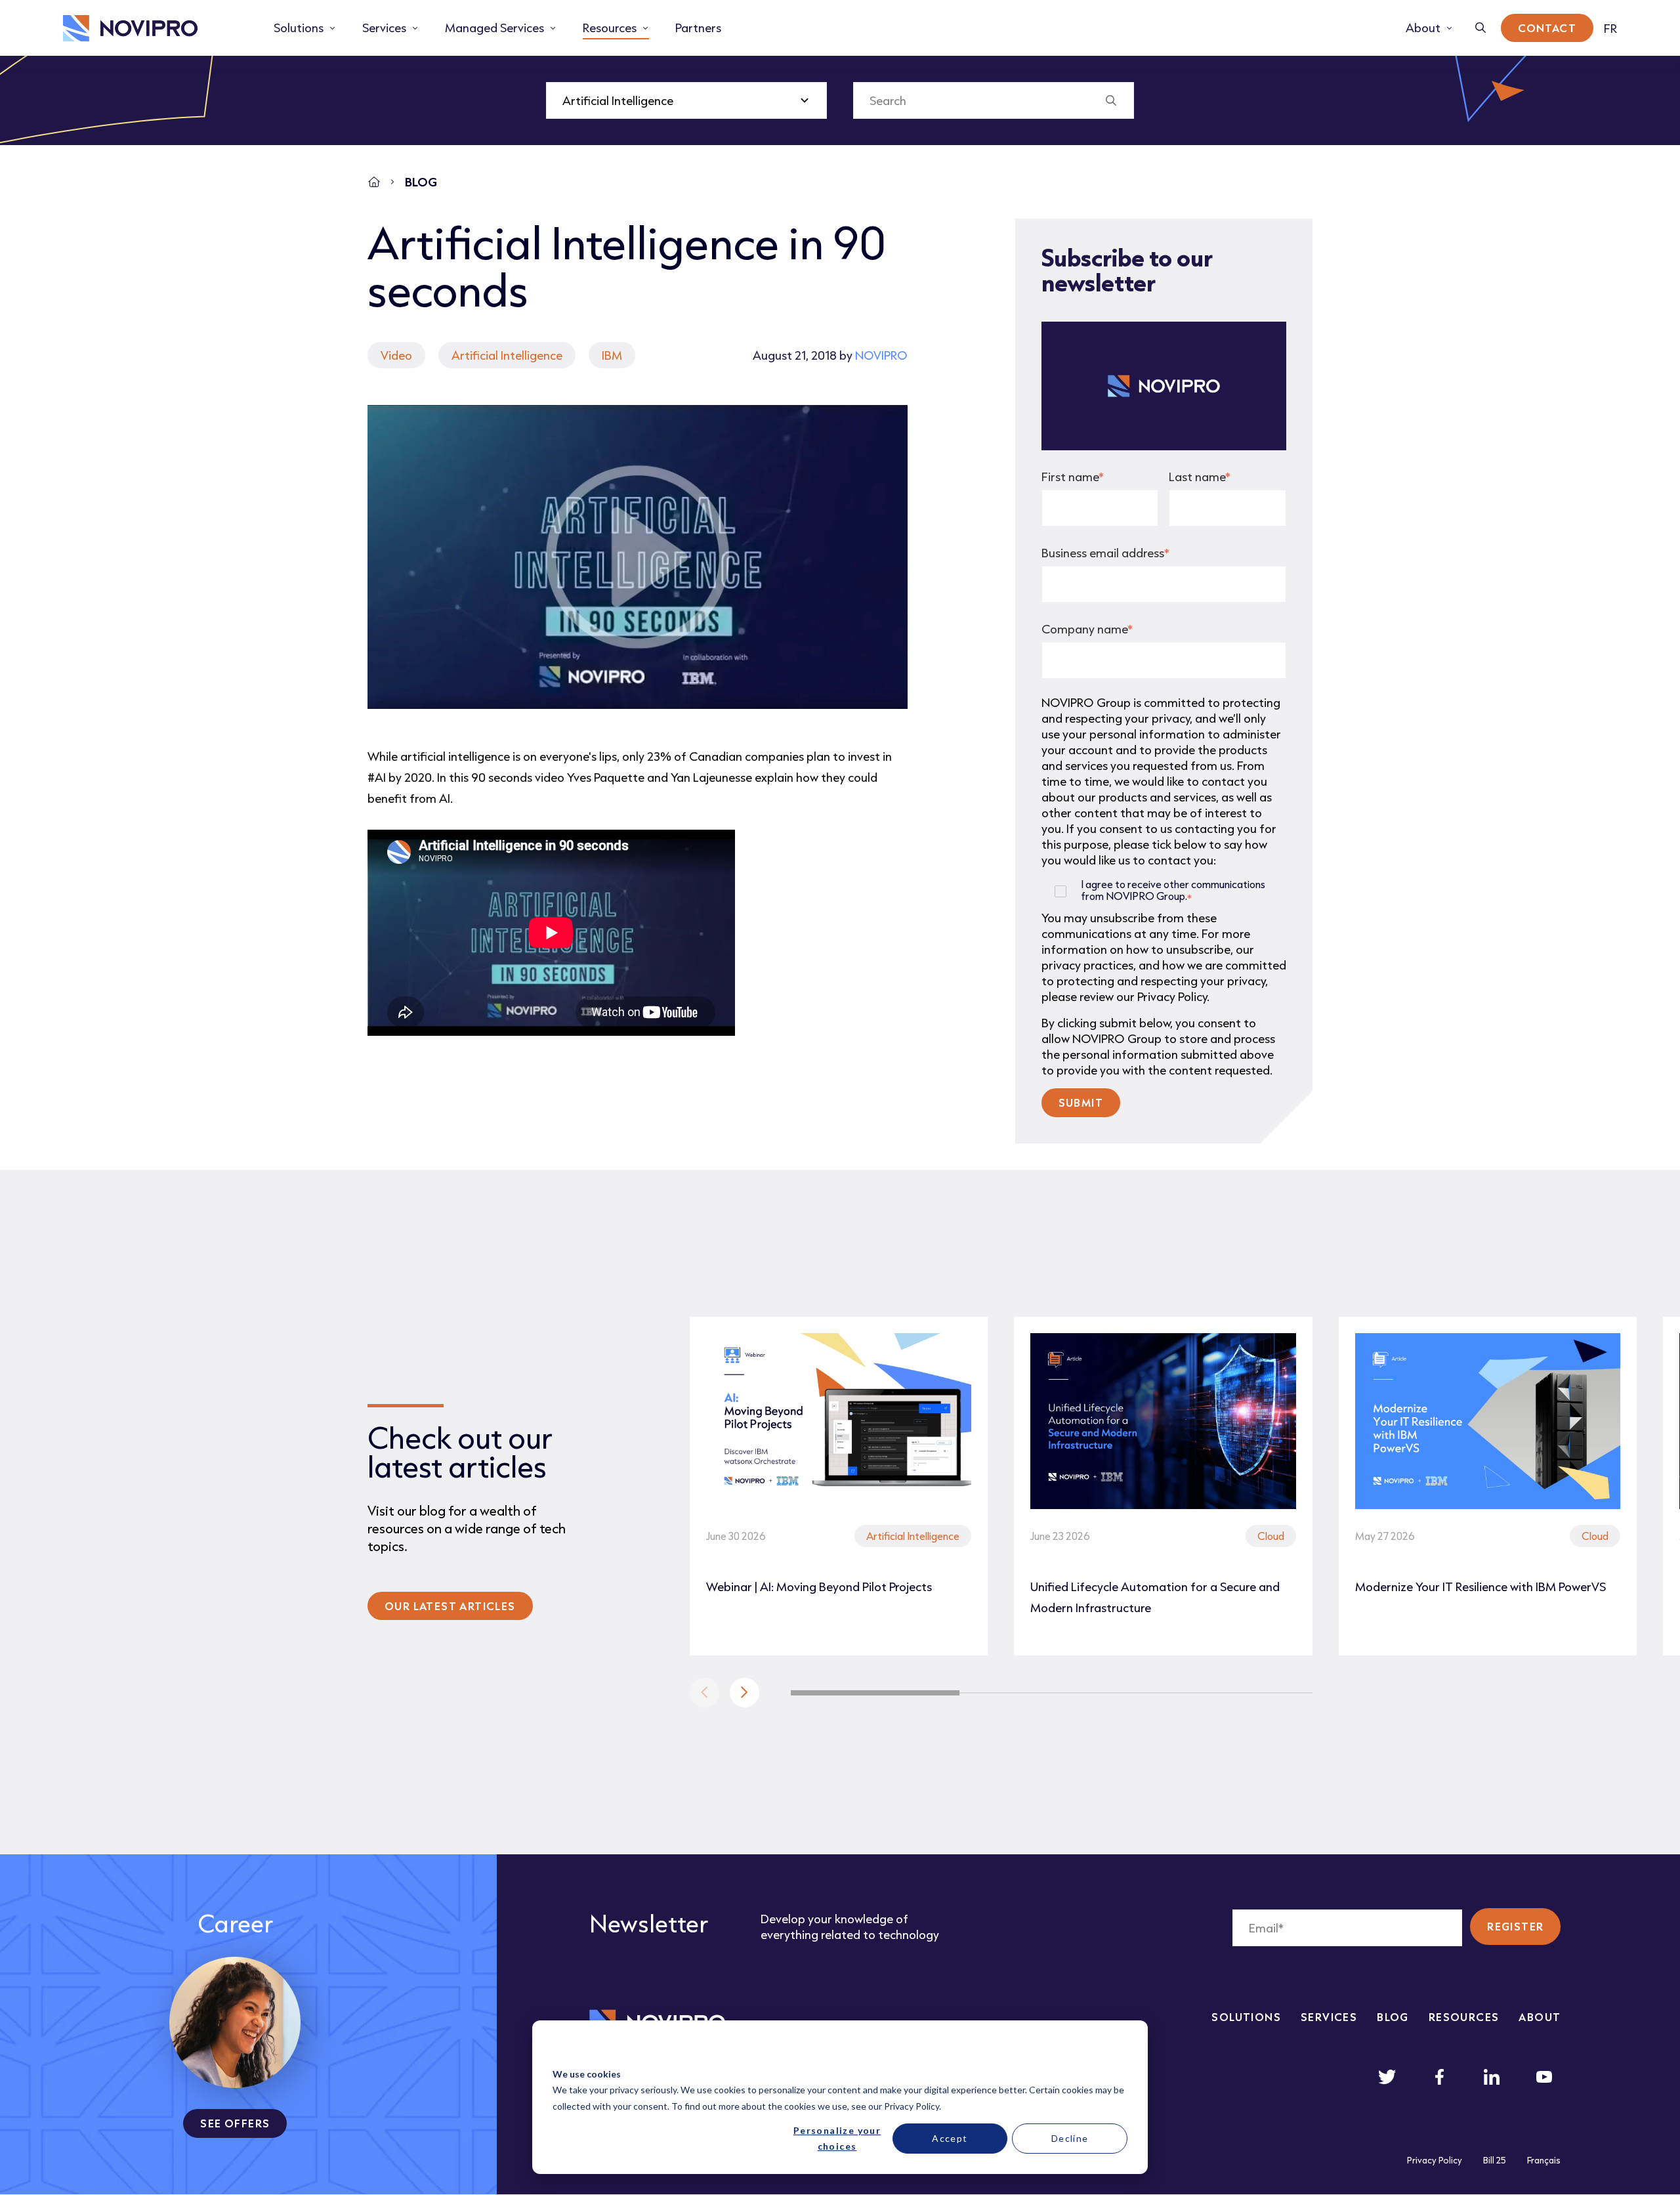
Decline (1070, 2138)
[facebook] (1439, 2077)
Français (1544, 2160)
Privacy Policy (912, 2106)
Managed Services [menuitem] (494, 28)
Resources (1464, 2017)
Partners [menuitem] (698, 28)
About (1540, 2017)
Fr (1610, 28)
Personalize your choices (837, 2139)
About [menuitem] (1423, 28)
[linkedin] (1492, 2077)
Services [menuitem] (384, 28)
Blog (1393, 2017)
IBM (612, 355)
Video (396, 355)
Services (1329, 2017)
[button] (745, 1693)
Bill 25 (1495, 2160)
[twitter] (1387, 2077)
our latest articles (450, 1606)
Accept (950, 2138)
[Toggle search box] (1481, 28)
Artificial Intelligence (507, 355)
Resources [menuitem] (610, 28)
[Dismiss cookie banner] (1123, 2049)
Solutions (1246, 2017)
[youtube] (1544, 2077)
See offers (235, 2123)
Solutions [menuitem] (299, 28)
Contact (1547, 28)
